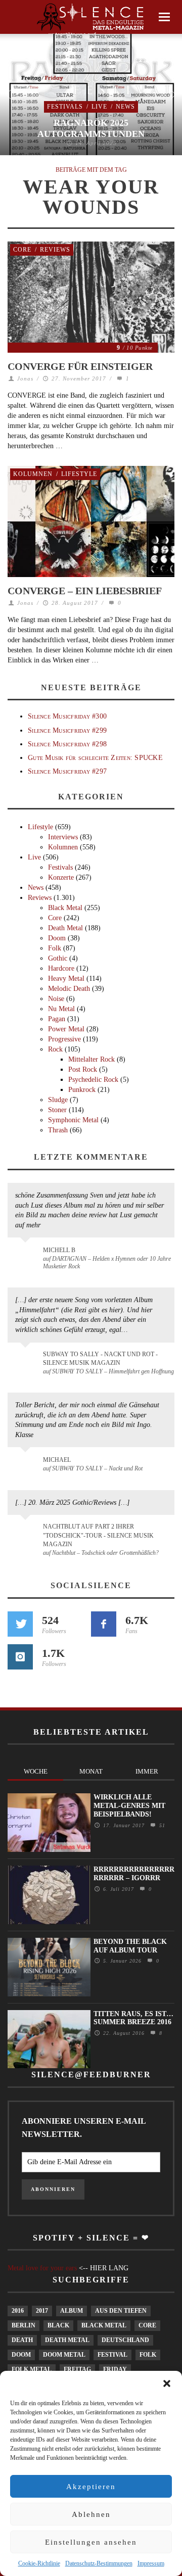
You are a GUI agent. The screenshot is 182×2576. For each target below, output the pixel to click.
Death (22, 2340)
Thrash (58, 1130)
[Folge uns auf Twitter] (20, 1624)
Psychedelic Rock (93, 1080)
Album (72, 2311)
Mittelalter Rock (92, 1059)
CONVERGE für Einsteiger (80, 366)
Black (58, 2325)
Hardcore (61, 968)
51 (161, 1825)
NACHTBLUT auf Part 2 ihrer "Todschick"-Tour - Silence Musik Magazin (98, 1535)
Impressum (151, 2563)
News (125, 107)
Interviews (63, 837)
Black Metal (65, 908)
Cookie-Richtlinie (39, 2563)
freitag (77, 2369)
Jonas (25, 378)
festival (112, 2355)
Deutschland (125, 2340)
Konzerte (61, 877)
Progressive (64, 1039)
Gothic (58, 958)
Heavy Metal (66, 979)
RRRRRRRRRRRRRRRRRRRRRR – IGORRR (134, 1874)
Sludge (58, 1100)
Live (99, 107)
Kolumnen (33, 474)
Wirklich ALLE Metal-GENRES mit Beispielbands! (129, 1806)
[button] (167, 2383)
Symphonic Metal (73, 1120)
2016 (18, 2311)
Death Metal (65, 928)
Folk (55, 948)
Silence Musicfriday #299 (67, 730)
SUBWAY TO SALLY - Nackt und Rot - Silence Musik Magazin (100, 1358)
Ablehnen (91, 2514)
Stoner (57, 1110)
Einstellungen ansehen (91, 2542)
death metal (67, 2340)
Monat (91, 1771)
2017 (42, 2311)
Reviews (55, 250)
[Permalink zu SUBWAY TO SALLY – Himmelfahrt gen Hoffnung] (27, 1360)
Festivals (65, 107)
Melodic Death (69, 989)
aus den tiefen (121, 2311)
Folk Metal (32, 2369)
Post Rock (83, 1069)
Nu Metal (61, 1009)
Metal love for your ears (42, 2268)
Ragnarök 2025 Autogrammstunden (91, 128)
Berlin (24, 2325)
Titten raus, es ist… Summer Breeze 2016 (133, 2018)
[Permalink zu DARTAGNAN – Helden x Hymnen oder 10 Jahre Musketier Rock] (27, 1255)
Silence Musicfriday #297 (67, 771)
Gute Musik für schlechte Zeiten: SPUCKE (95, 758)
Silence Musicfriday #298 (67, 744)
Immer (147, 1771)
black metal (104, 2325)
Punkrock (82, 1090)
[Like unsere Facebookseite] (104, 1624)
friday (115, 2369)
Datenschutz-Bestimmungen (99, 2563)
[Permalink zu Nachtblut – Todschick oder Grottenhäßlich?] (27, 1533)
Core (22, 250)
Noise (56, 999)
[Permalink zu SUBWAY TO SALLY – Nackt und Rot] (27, 1465)
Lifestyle (79, 474)
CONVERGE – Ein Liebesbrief (85, 591)
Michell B (59, 1250)
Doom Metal (64, 2355)
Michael (57, 1460)
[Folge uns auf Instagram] (20, 1657)
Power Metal (66, 1029)
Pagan (57, 1019)
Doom (57, 938)
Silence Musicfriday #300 (67, 716)
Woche (36, 1771)
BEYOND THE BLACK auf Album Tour (130, 1946)
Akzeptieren (91, 2487)
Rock (55, 1049)
